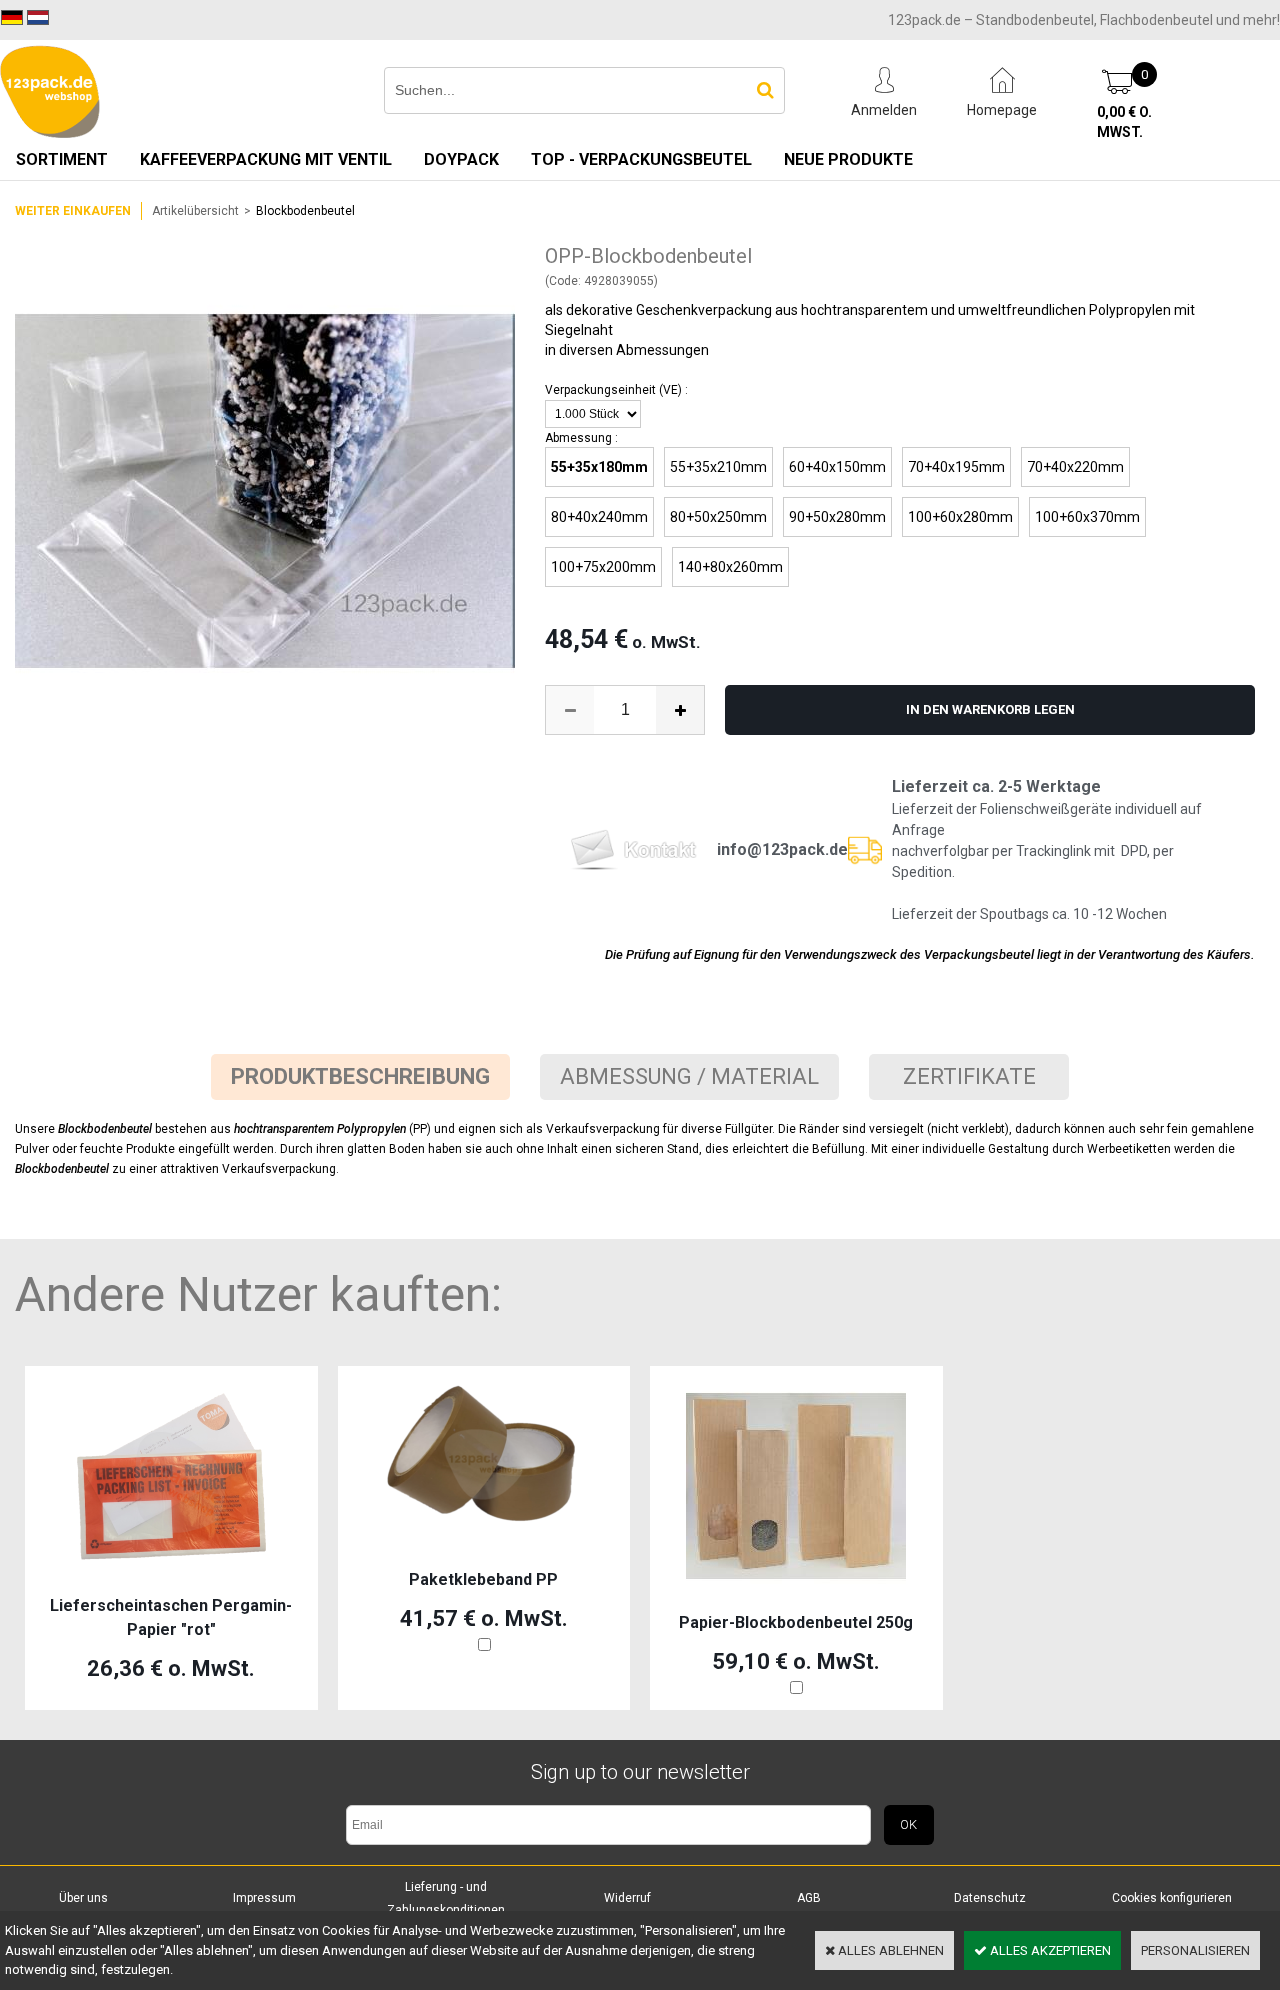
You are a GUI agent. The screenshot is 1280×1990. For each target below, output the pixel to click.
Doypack (461, 159)
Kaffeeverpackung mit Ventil (266, 159)
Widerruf (627, 1898)
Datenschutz (990, 1898)
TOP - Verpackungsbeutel (641, 159)
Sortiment (62, 159)
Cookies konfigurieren (1172, 1898)
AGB (809, 1898)
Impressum (264, 1898)
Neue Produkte (848, 159)
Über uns (83, 1898)
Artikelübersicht (195, 211)
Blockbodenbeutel (305, 211)
